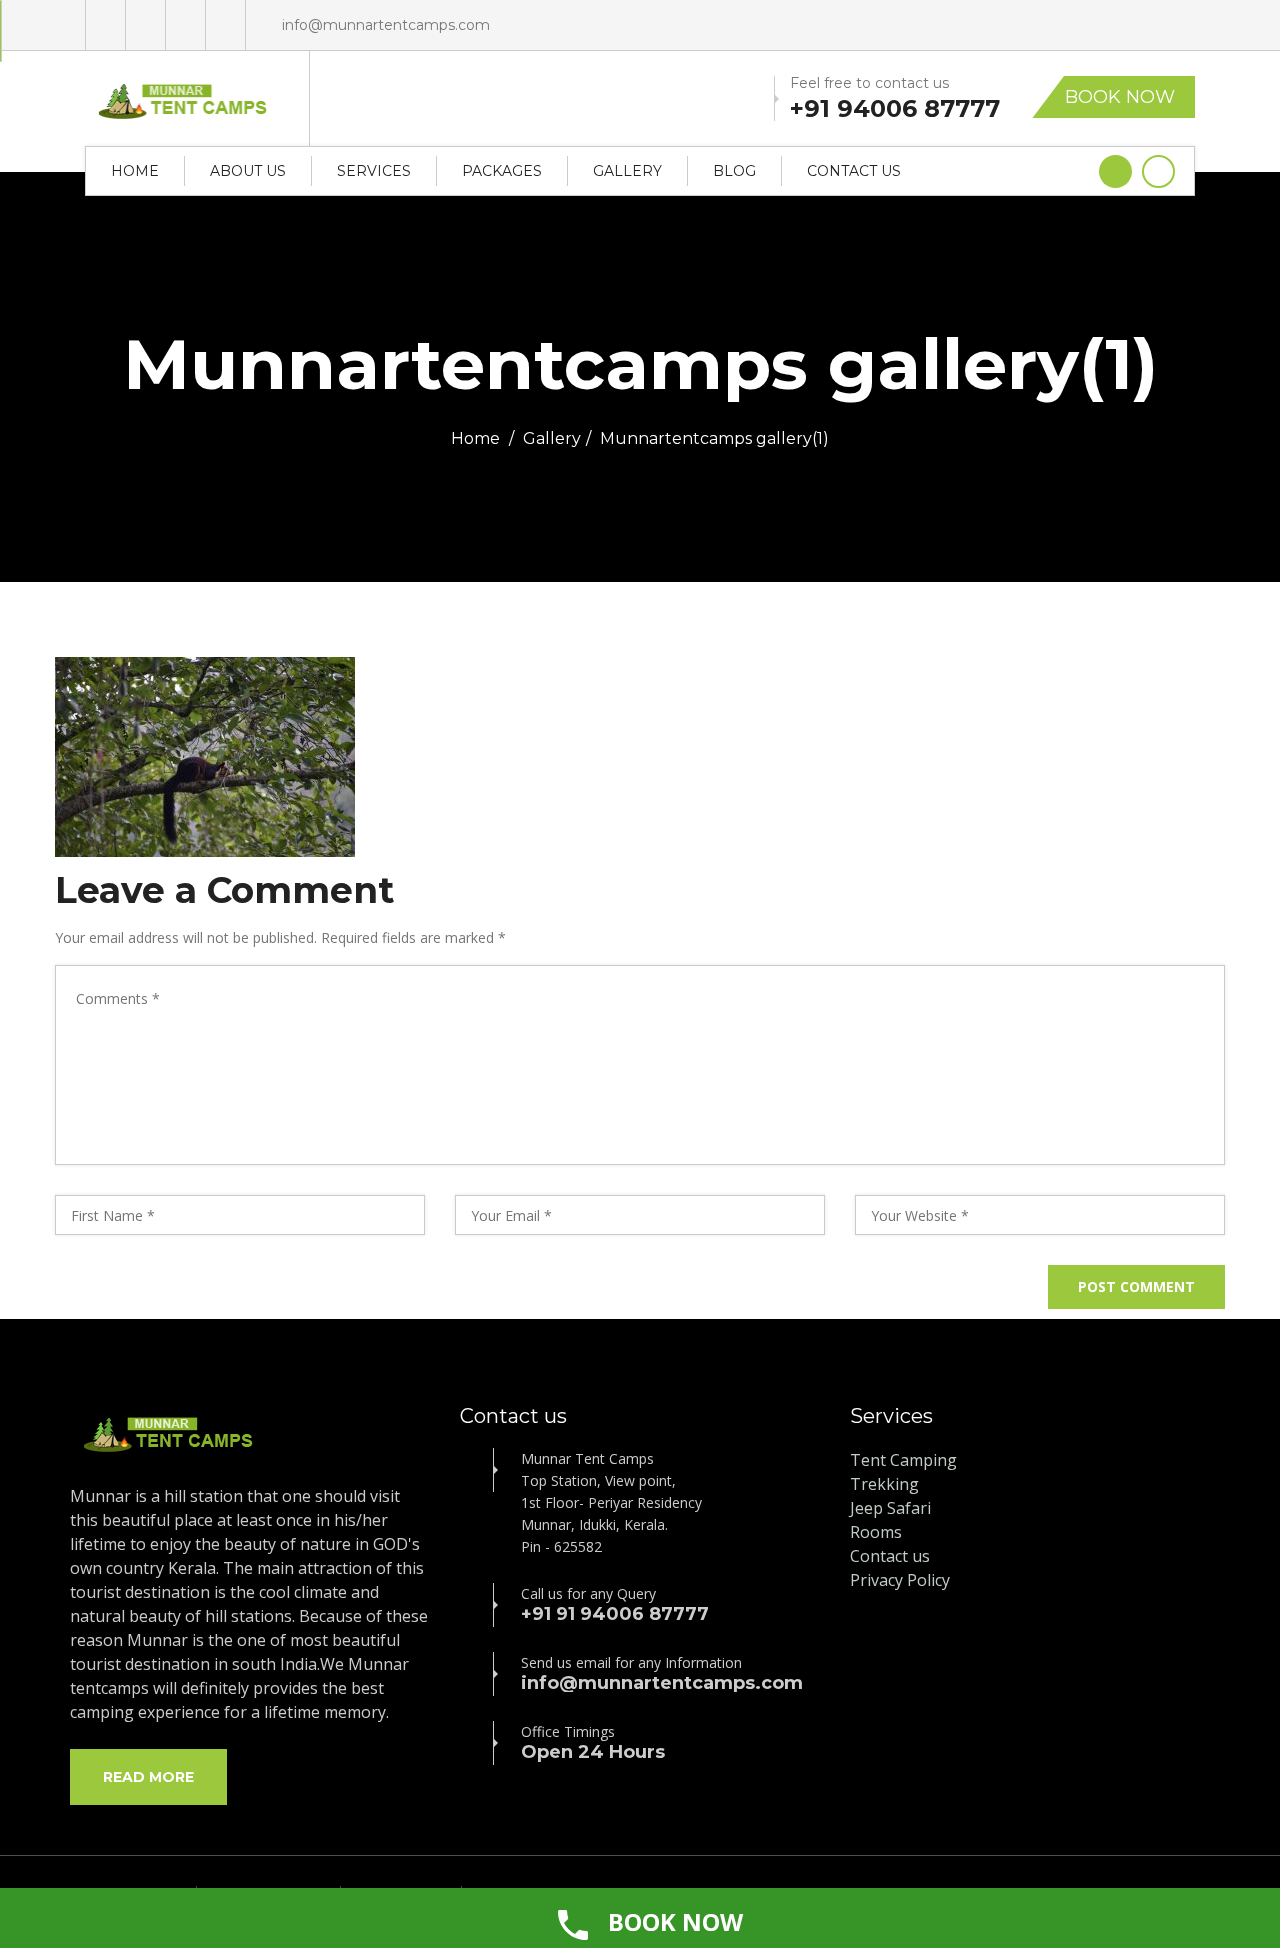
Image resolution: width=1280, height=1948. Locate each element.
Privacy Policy (900, 1580)
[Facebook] (145, 25)
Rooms (876, 1532)
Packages (502, 171)
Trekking (884, 1484)
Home (135, 171)
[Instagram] (225, 25)
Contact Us (854, 171)
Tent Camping (903, 1460)
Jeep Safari (890, 1508)
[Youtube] (185, 25)
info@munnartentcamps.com (386, 25)
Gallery (627, 171)
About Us (248, 171)
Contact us (890, 1556)
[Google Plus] (105, 25)
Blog (734, 171)
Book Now (1120, 97)
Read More (148, 1777)
